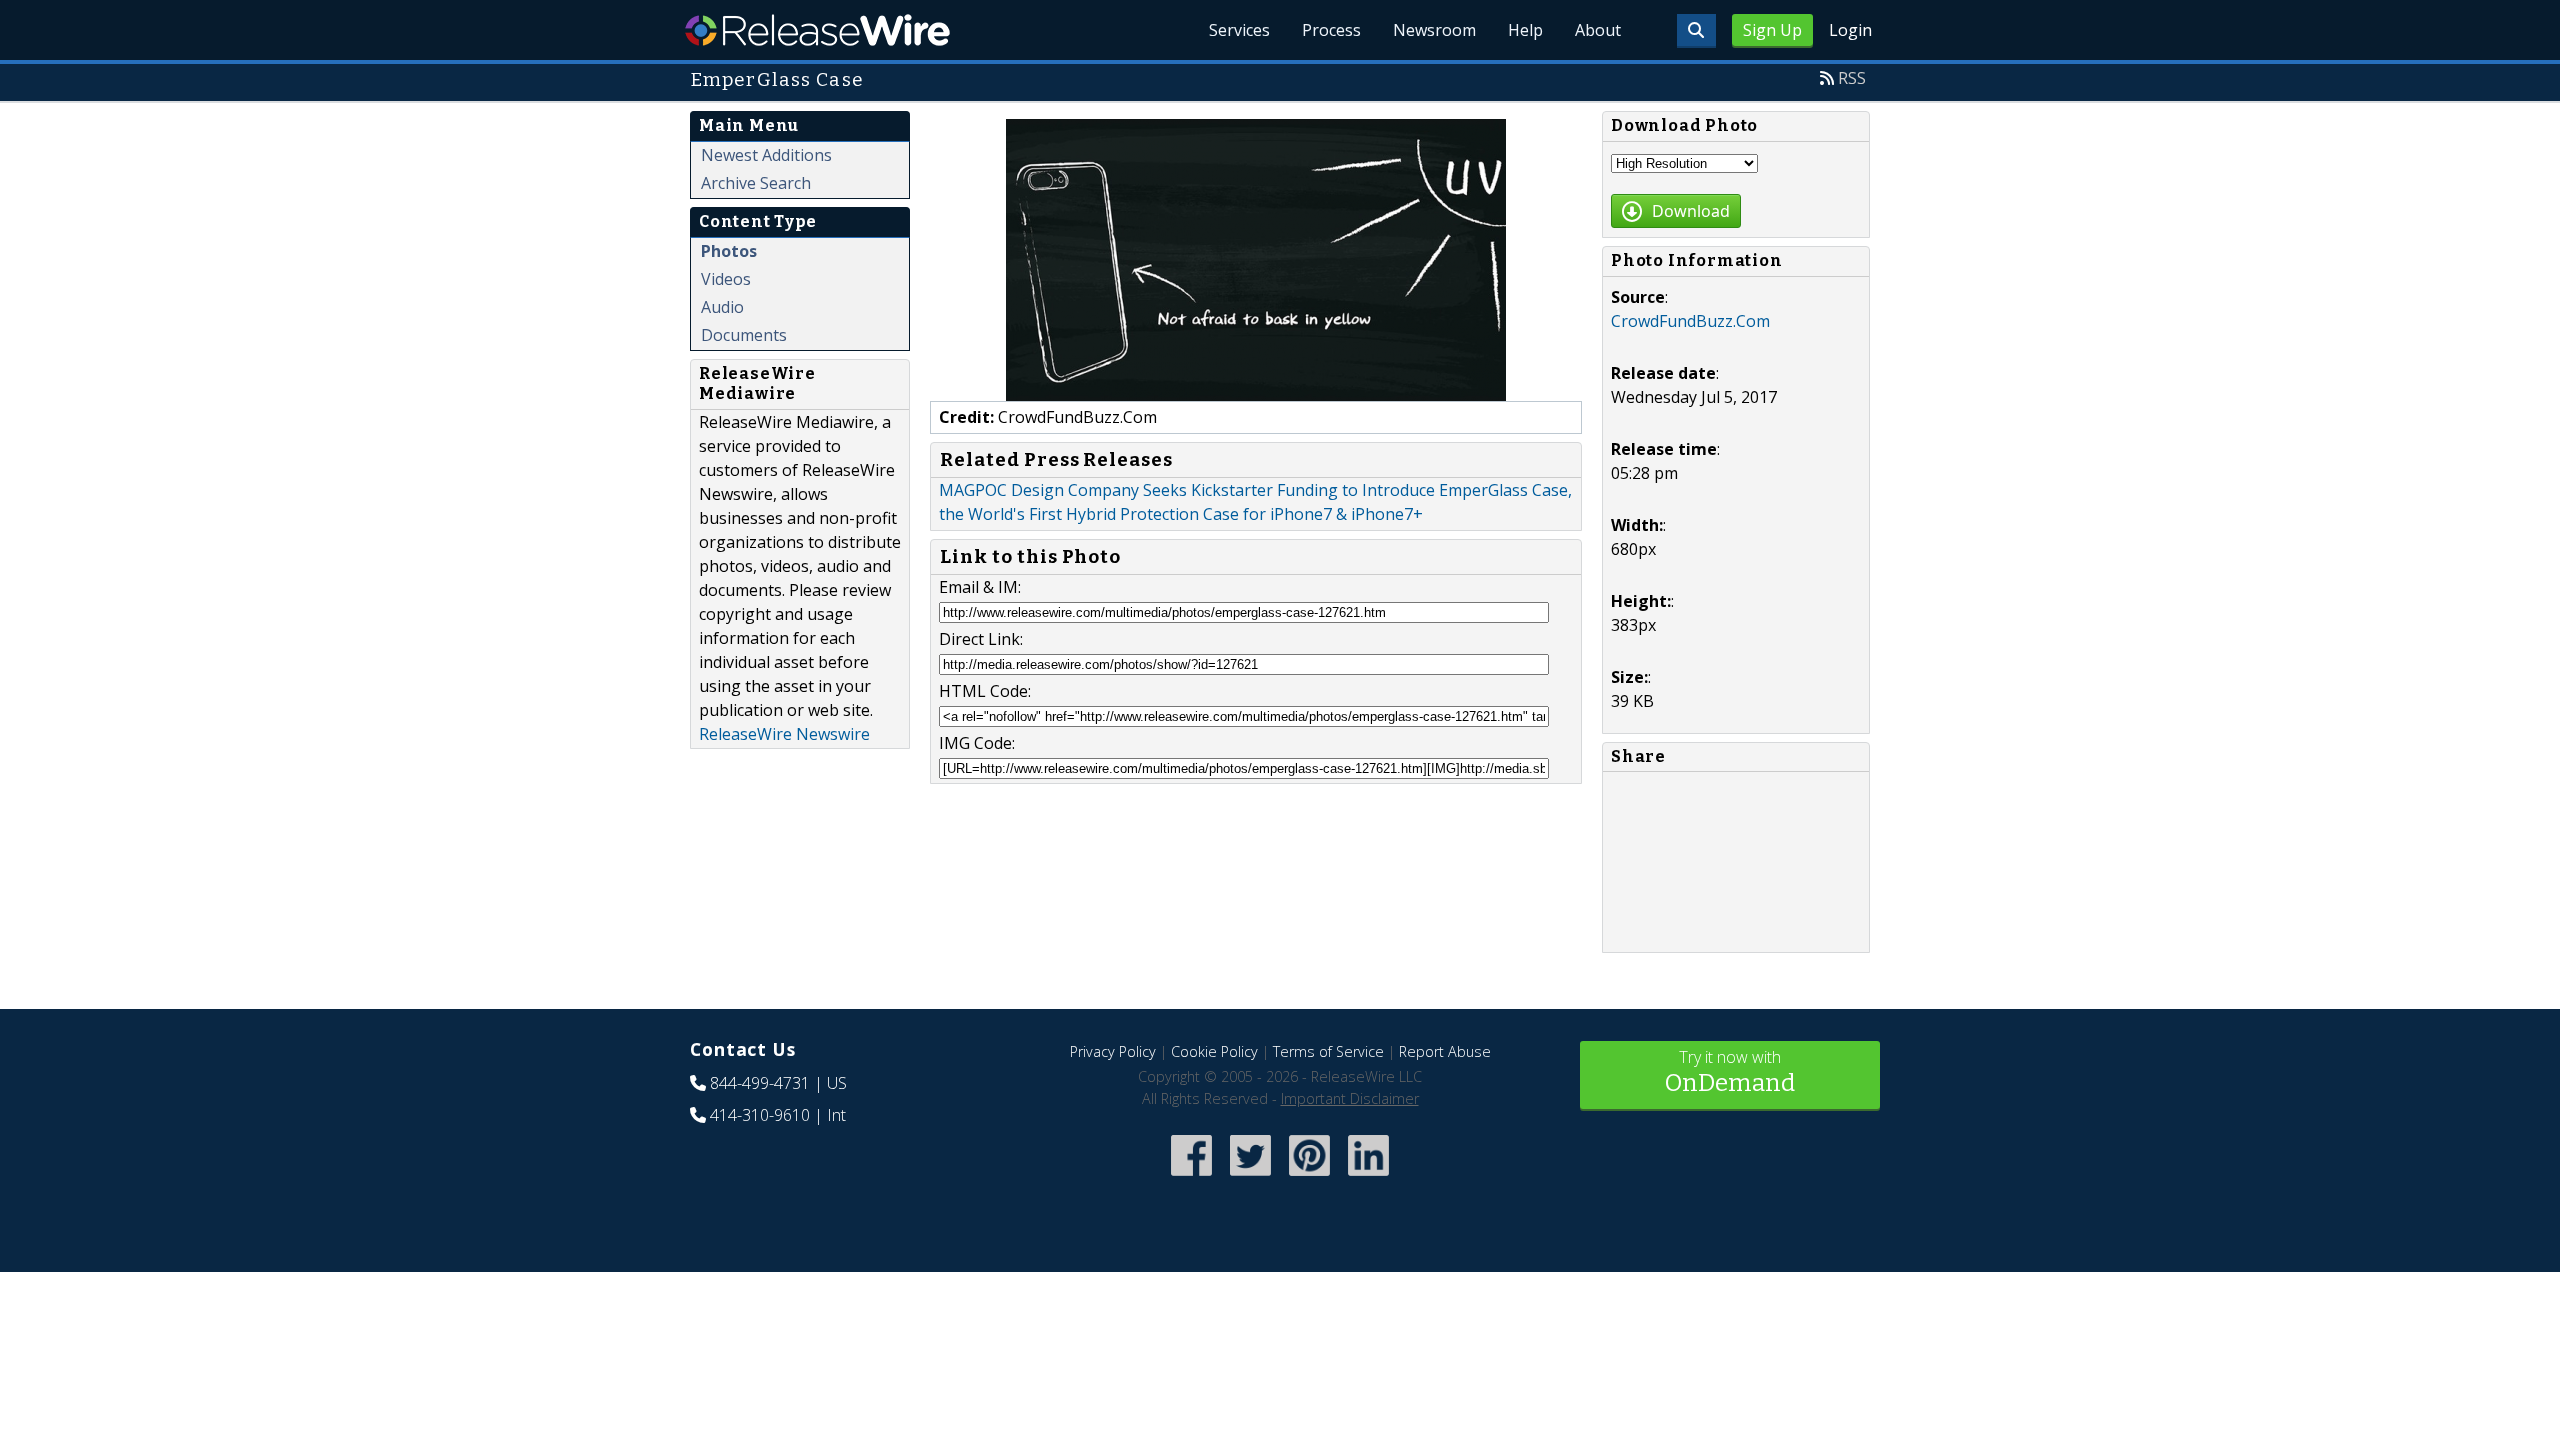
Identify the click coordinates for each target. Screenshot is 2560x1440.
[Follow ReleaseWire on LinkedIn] (1368, 1177)
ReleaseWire (817, 30)
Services (1239, 30)
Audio (722, 307)
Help (1525, 30)
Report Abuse (1445, 1051)
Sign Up (1772, 30)
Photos (729, 251)
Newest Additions (766, 155)
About (1598, 30)
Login (1850, 30)
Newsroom (1434, 30)
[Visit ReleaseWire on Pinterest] (1309, 1177)
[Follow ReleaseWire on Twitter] (1250, 1177)
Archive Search (756, 183)
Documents (744, 335)
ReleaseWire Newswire (784, 734)
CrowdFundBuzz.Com (1690, 321)
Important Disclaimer (1350, 1098)
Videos (726, 279)
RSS (1852, 78)
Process (1331, 30)
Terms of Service (1328, 1051)
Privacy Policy (1113, 1051)
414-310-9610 (760, 1115)
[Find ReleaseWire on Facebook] (1191, 1177)
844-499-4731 (760, 1083)
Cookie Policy (1214, 1051)
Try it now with (1730, 1071)
